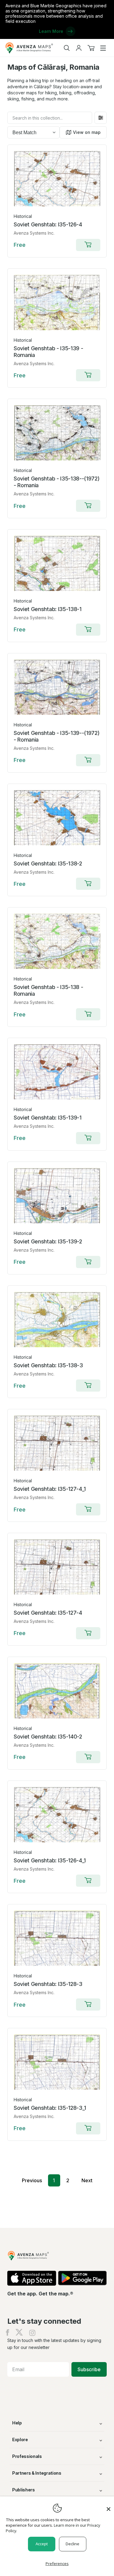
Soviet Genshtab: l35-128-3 (48, 1984)
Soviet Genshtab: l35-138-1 (48, 609)
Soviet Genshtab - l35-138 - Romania (48, 990)
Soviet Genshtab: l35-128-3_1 (50, 2108)
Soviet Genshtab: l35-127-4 (48, 1613)
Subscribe (89, 2369)
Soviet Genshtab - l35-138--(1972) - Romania (57, 482)
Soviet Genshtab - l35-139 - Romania (48, 352)
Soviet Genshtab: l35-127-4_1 (50, 1489)
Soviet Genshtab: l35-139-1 (48, 1118)
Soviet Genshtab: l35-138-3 (48, 1365)
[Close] (109, 2506)
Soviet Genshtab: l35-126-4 (48, 224)
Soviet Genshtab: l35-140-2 (48, 1737)
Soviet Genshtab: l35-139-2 (48, 1241)
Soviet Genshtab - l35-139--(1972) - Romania (57, 736)
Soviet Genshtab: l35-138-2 (48, 863)
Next (87, 2180)
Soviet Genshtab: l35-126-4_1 (50, 1860)
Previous (32, 2180)
